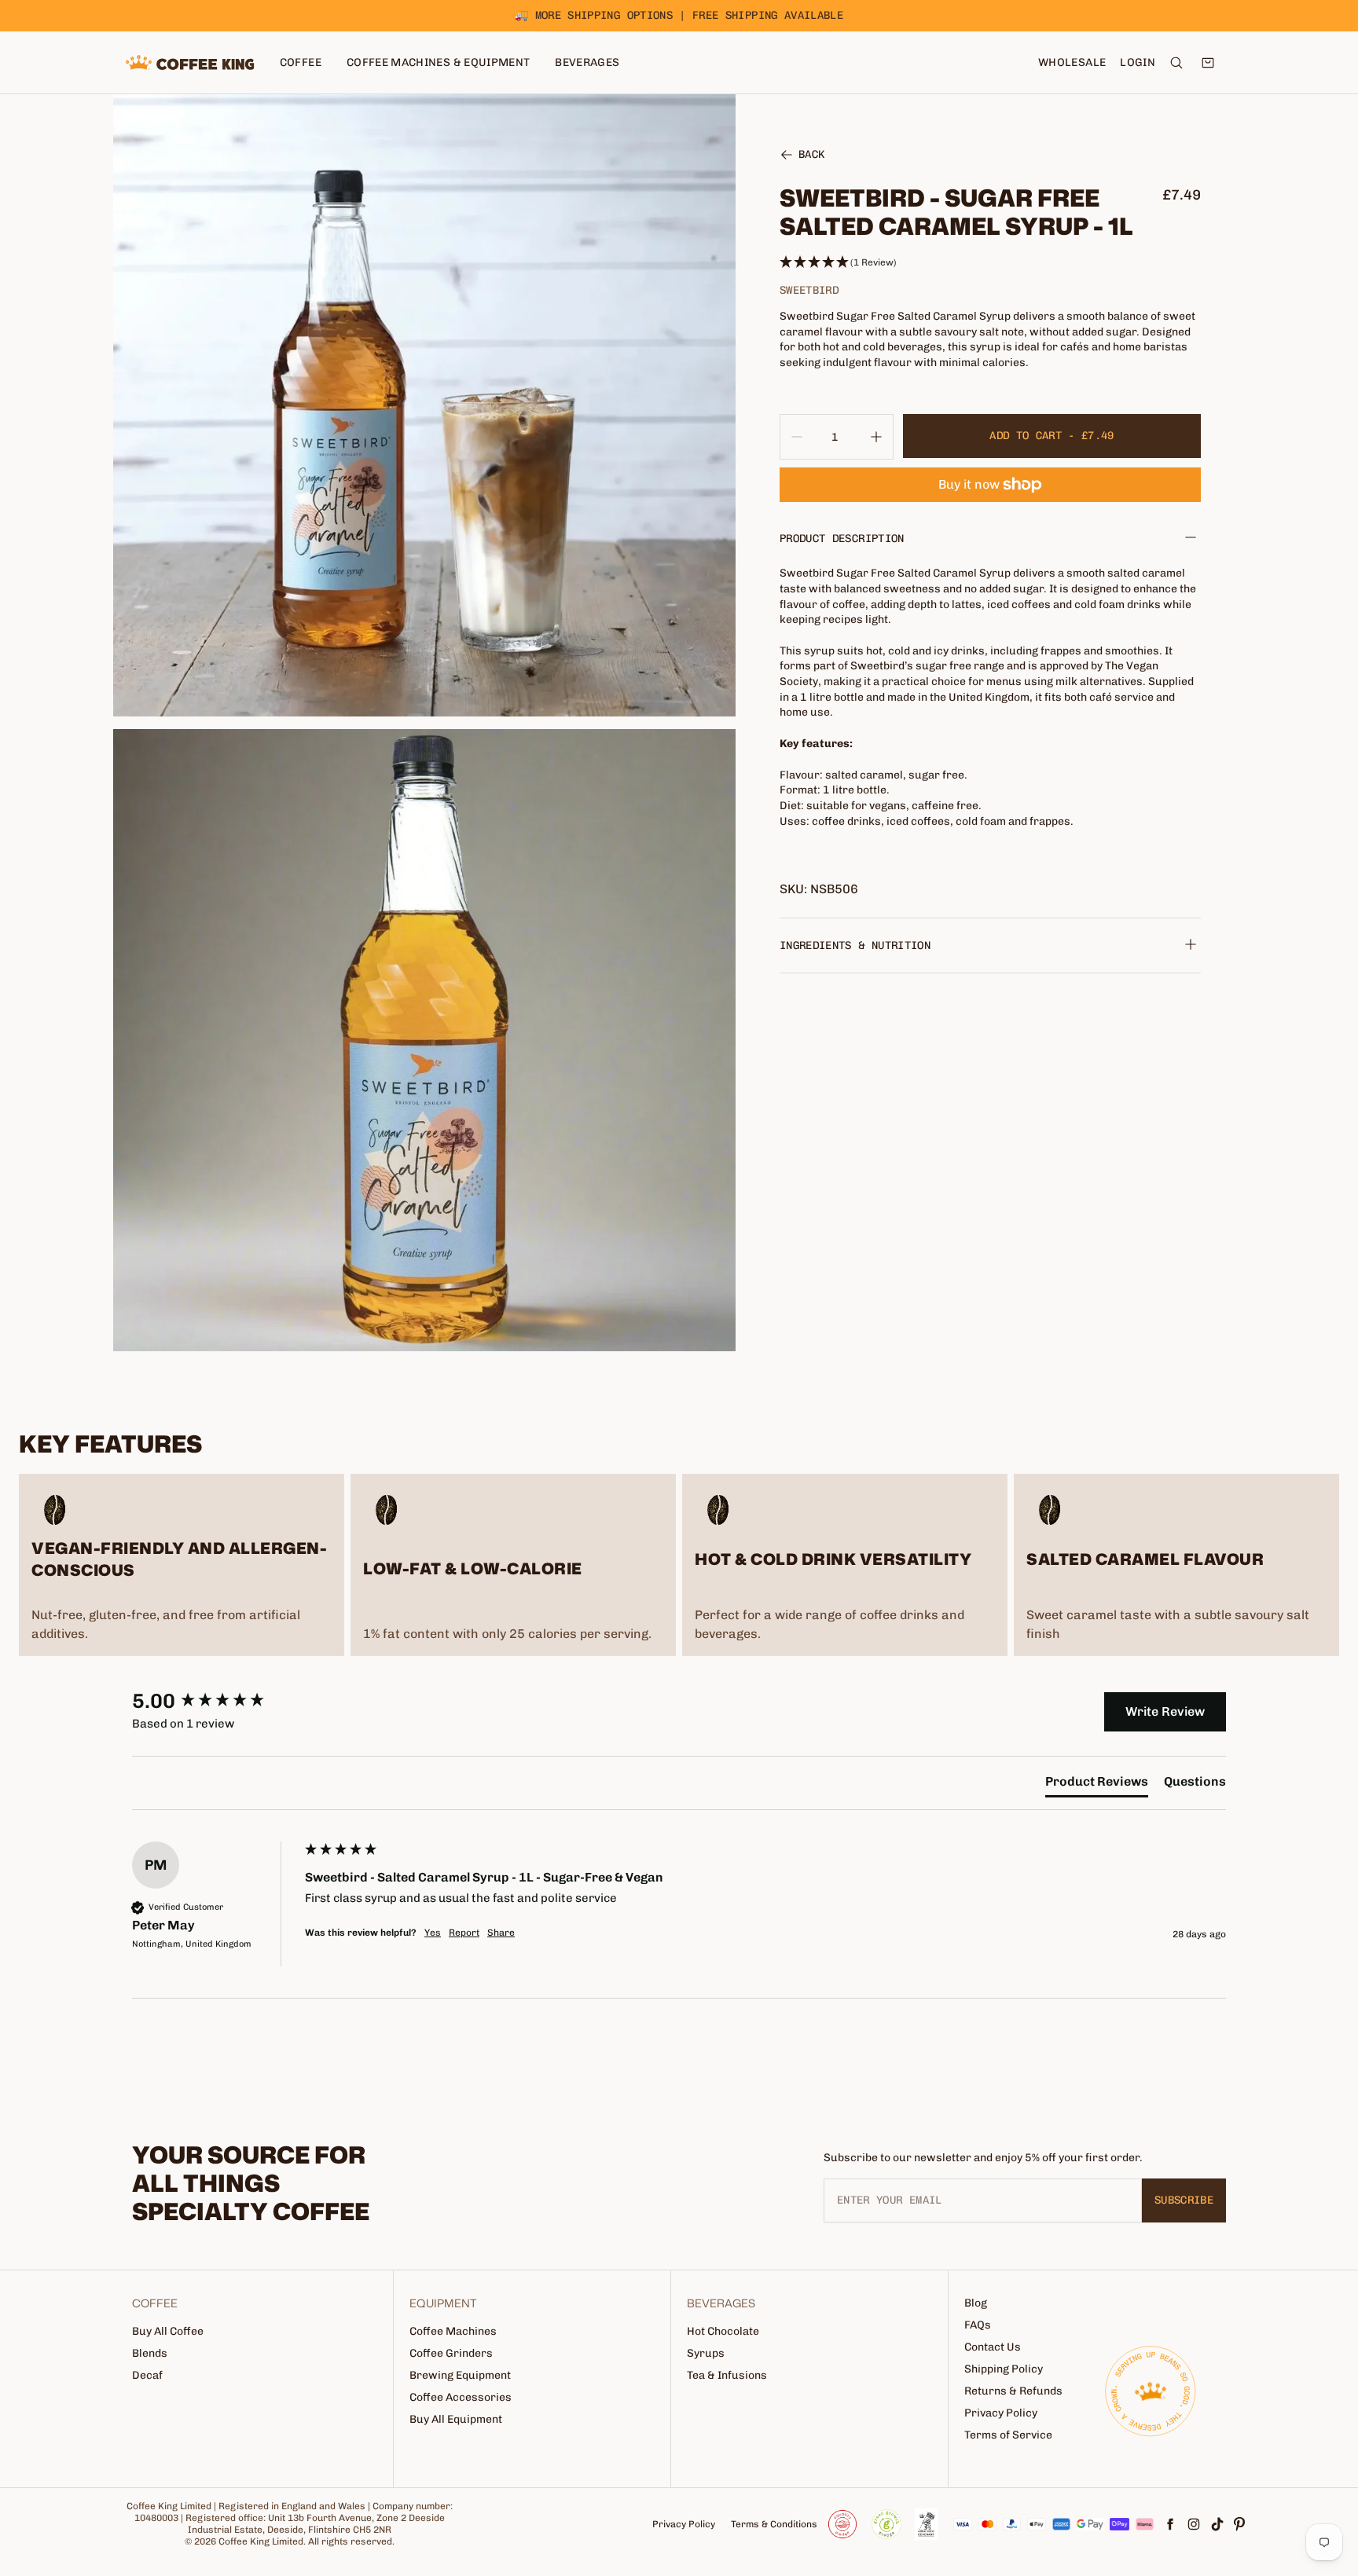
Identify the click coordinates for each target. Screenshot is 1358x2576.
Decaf (147, 2375)
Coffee (301, 62)
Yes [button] (433, 1933)
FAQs (978, 2325)
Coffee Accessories (461, 2397)
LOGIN (1138, 62)
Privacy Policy (1001, 2413)
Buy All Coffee (168, 2331)
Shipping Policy (1004, 2369)
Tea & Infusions (727, 2375)
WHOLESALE (1072, 62)
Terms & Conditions (774, 2524)
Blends (150, 2353)
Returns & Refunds (1013, 2391)
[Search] (1176, 63)
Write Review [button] (1165, 1711)
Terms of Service (1008, 2435)
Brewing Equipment (460, 2375)
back (811, 156)
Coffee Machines (453, 2331)
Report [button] (464, 1933)
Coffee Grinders (451, 2353)
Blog (976, 2303)
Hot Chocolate (723, 2331)
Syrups (706, 2353)
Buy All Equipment (456, 2419)
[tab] (1097, 1785)
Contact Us (993, 2347)
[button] (990, 263)
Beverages (587, 62)
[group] (215, 1702)
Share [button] (501, 1933)
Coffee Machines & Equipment (438, 62)
